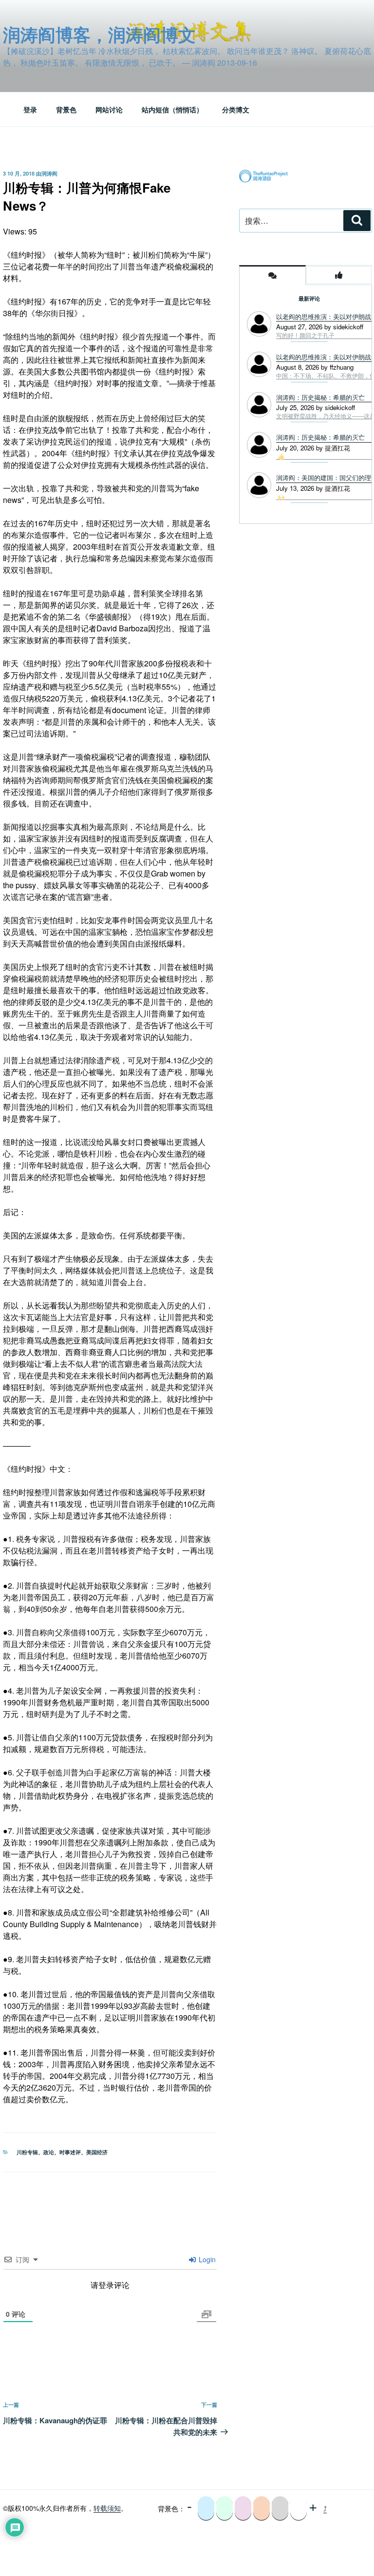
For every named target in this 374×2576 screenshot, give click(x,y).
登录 (30, 109)
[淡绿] (224, 2508)
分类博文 (236, 109)
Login (206, 2259)
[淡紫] (243, 2508)
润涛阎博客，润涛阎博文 (99, 34)
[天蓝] (206, 2508)
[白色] (299, 2508)
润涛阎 (49, 173)
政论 (49, 2152)
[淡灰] (280, 2508)
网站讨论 (109, 109)
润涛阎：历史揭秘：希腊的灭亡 (320, 437)
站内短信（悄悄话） (172, 109)
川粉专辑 (27, 2152)
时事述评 (70, 2152)
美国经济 (97, 2152)
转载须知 (107, 2508)
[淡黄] (262, 2508)
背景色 (66, 109)
